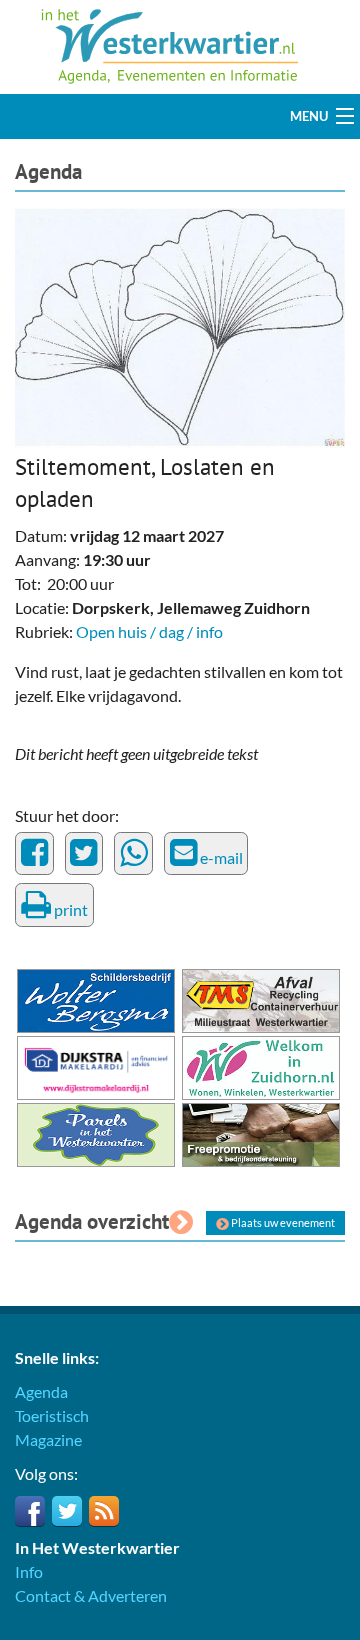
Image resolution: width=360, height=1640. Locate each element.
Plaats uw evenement (282, 1222)
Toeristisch (52, 1415)
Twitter (67, 1511)
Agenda (48, 171)
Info (29, 1571)
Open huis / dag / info (149, 631)
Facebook (30, 1511)
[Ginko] (180, 325)
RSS (104, 1511)
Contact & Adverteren (91, 1595)
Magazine (48, 1439)
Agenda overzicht (92, 1221)
